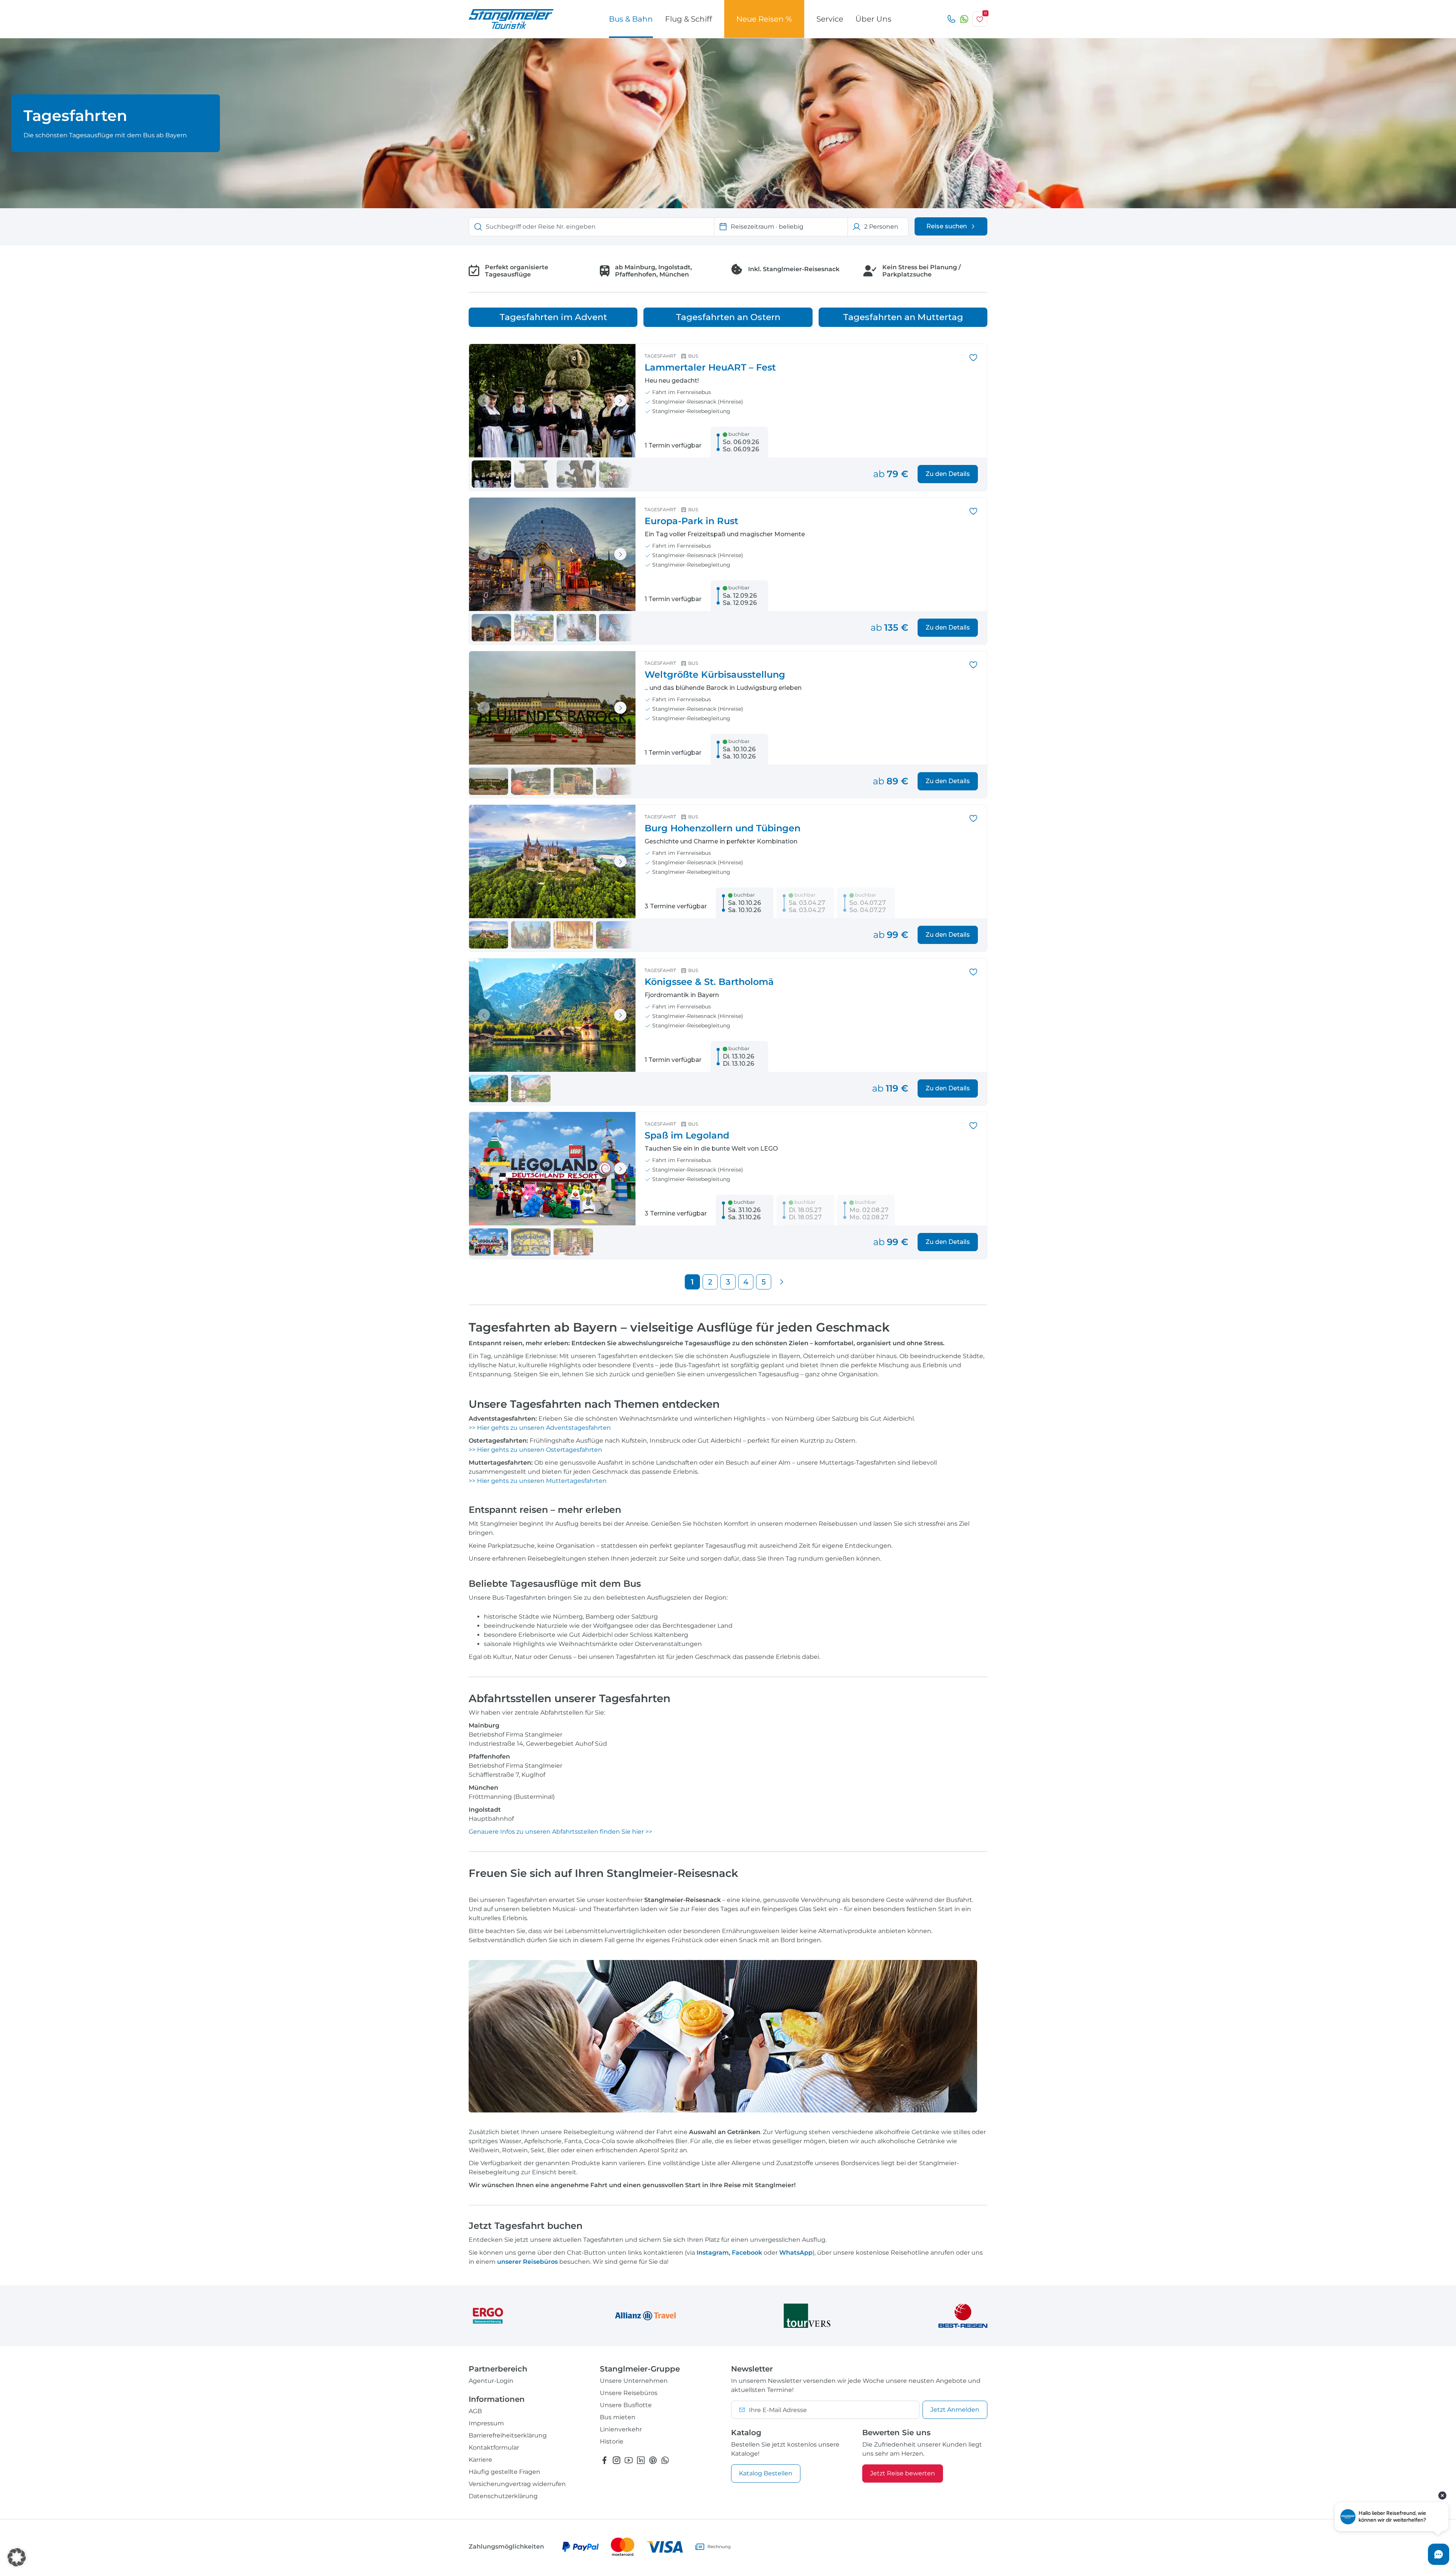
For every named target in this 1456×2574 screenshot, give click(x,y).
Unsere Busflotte (626, 2405)
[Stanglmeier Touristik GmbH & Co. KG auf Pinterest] (653, 2460)
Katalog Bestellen (766, 2473)
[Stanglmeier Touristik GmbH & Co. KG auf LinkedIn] (641, 2460)
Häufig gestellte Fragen (504, 2472)
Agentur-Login (491, 2381)
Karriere (480, 2460)
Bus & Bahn (631, 19)
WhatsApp (796, 2253)
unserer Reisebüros (527, 2262)
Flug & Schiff (689, 19)
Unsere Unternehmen (634, 2381)
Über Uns (873, 19)
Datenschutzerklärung (503, 2496)
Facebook (747, 2253)
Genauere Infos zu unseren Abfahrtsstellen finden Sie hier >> (560, 1832)
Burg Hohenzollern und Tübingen (723, 828)
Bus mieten (618, 2417)
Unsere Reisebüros (629, 2393)
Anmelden (955, 2410)
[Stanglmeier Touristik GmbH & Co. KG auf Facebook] (604, 2460)
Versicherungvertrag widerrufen (517, 2484)
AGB (475, 2411)
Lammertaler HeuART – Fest (710, 367)
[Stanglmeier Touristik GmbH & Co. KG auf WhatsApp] (665, 2460)
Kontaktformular (494, 2448)
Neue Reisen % (764, 19)
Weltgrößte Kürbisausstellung (715, 675)
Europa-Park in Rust (691, 521)
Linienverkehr (621, 2429)
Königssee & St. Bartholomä (709, 982)
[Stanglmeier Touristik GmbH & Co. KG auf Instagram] (617, 2460)
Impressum (486, 2423)
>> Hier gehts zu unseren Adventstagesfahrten (541, 1428)
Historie (612, 2441)
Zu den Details (948, 474)
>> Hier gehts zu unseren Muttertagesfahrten (538, 1481)
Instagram (713, 2253)
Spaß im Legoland (687, 1135)
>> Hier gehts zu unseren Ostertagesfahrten (536, 1450)
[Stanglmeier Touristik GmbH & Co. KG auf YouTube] (629, 2460)
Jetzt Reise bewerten (903, 2473)
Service (830, 19)
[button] (17, 2557)
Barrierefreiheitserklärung (508, 2435)
